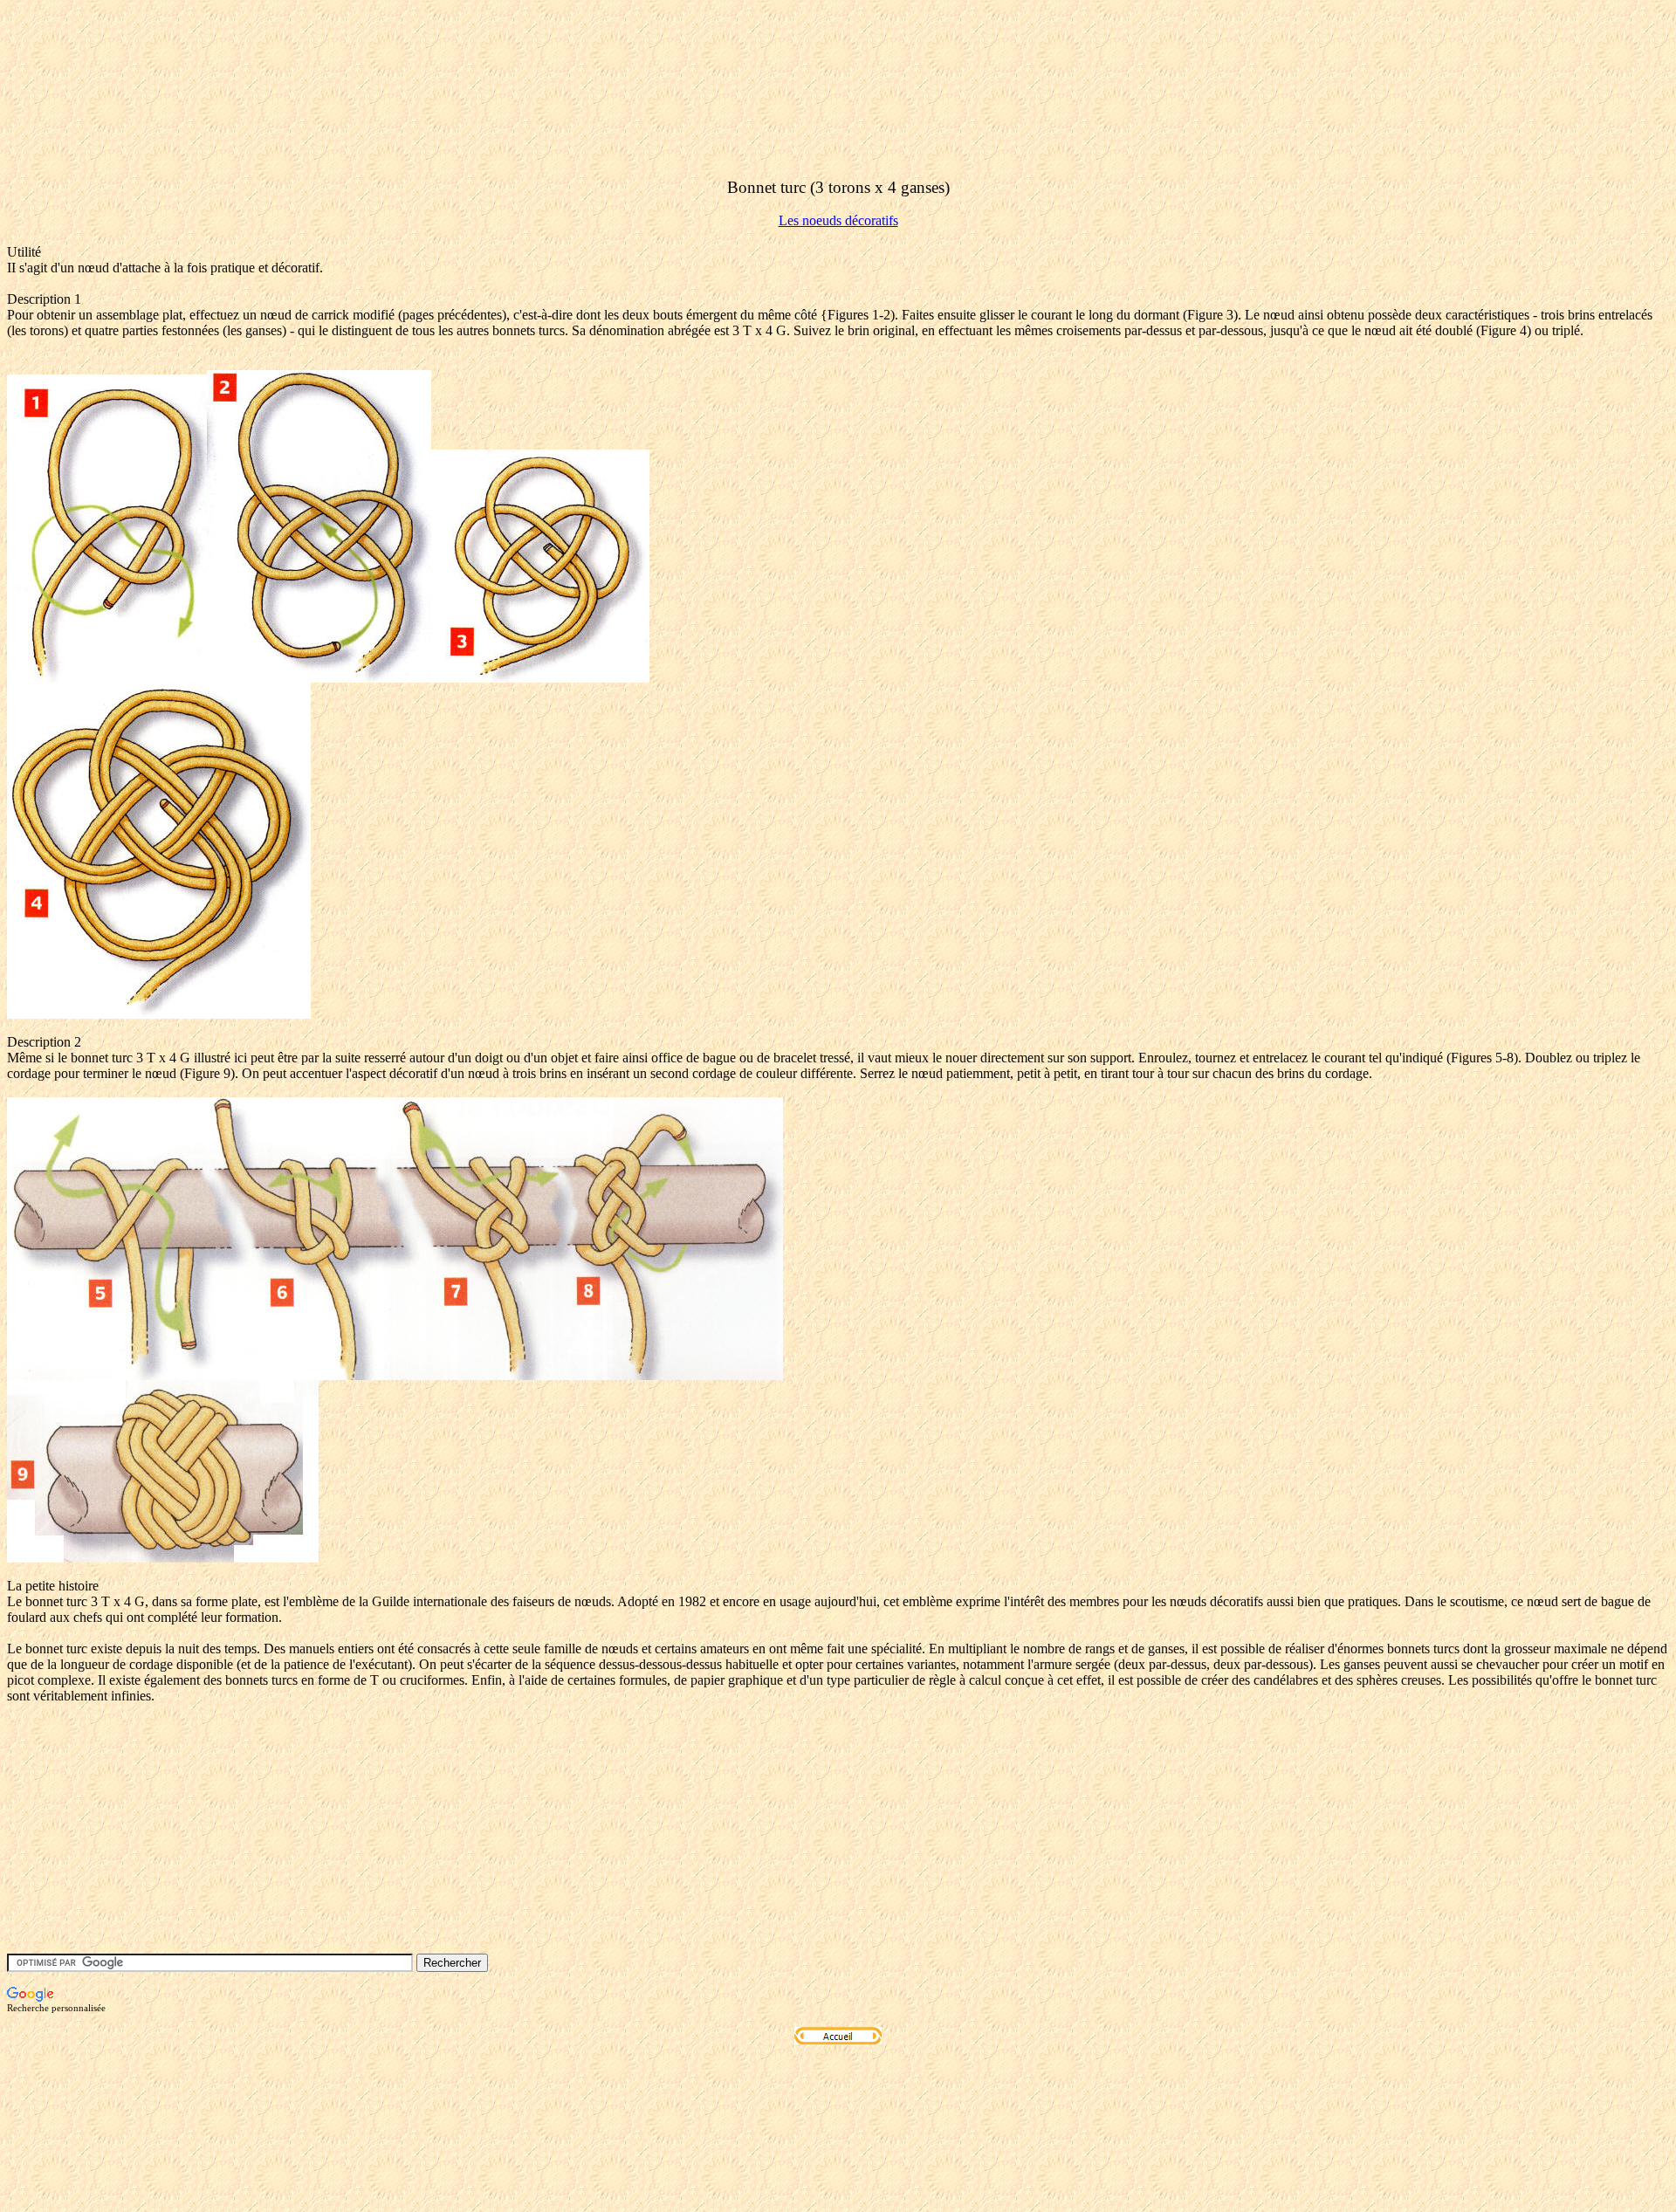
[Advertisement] (325, 125)
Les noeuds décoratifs (838, 220)
